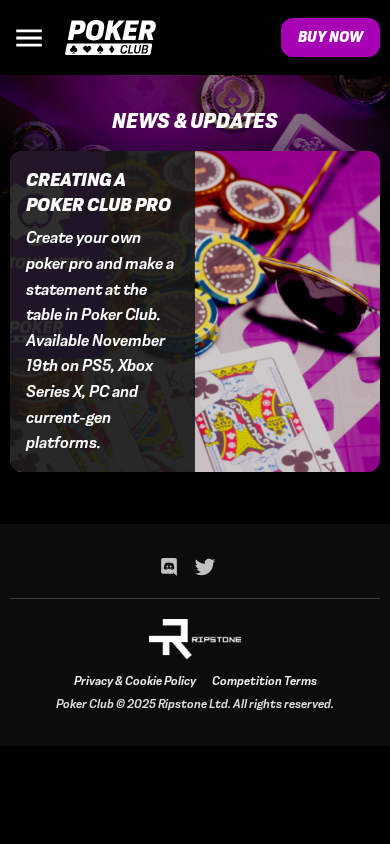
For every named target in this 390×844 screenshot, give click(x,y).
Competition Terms (264, 681)
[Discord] (169, 567)
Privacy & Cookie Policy (135, 681)
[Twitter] (205, 567)
